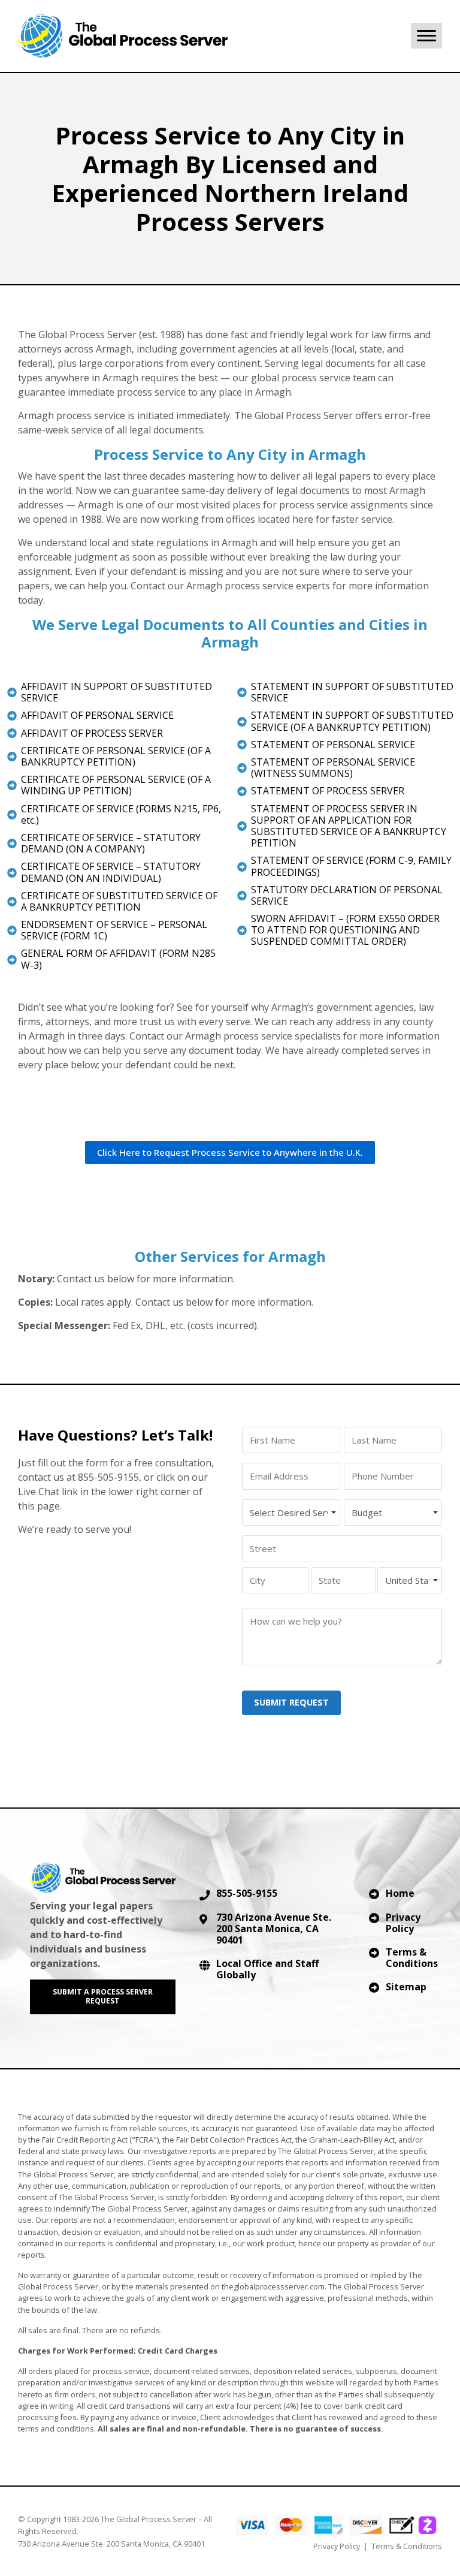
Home (400, 1893)
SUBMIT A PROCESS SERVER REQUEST (103, 1996)
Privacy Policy (403, 1923)
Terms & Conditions (412, 1958)
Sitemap (406, 1987)
